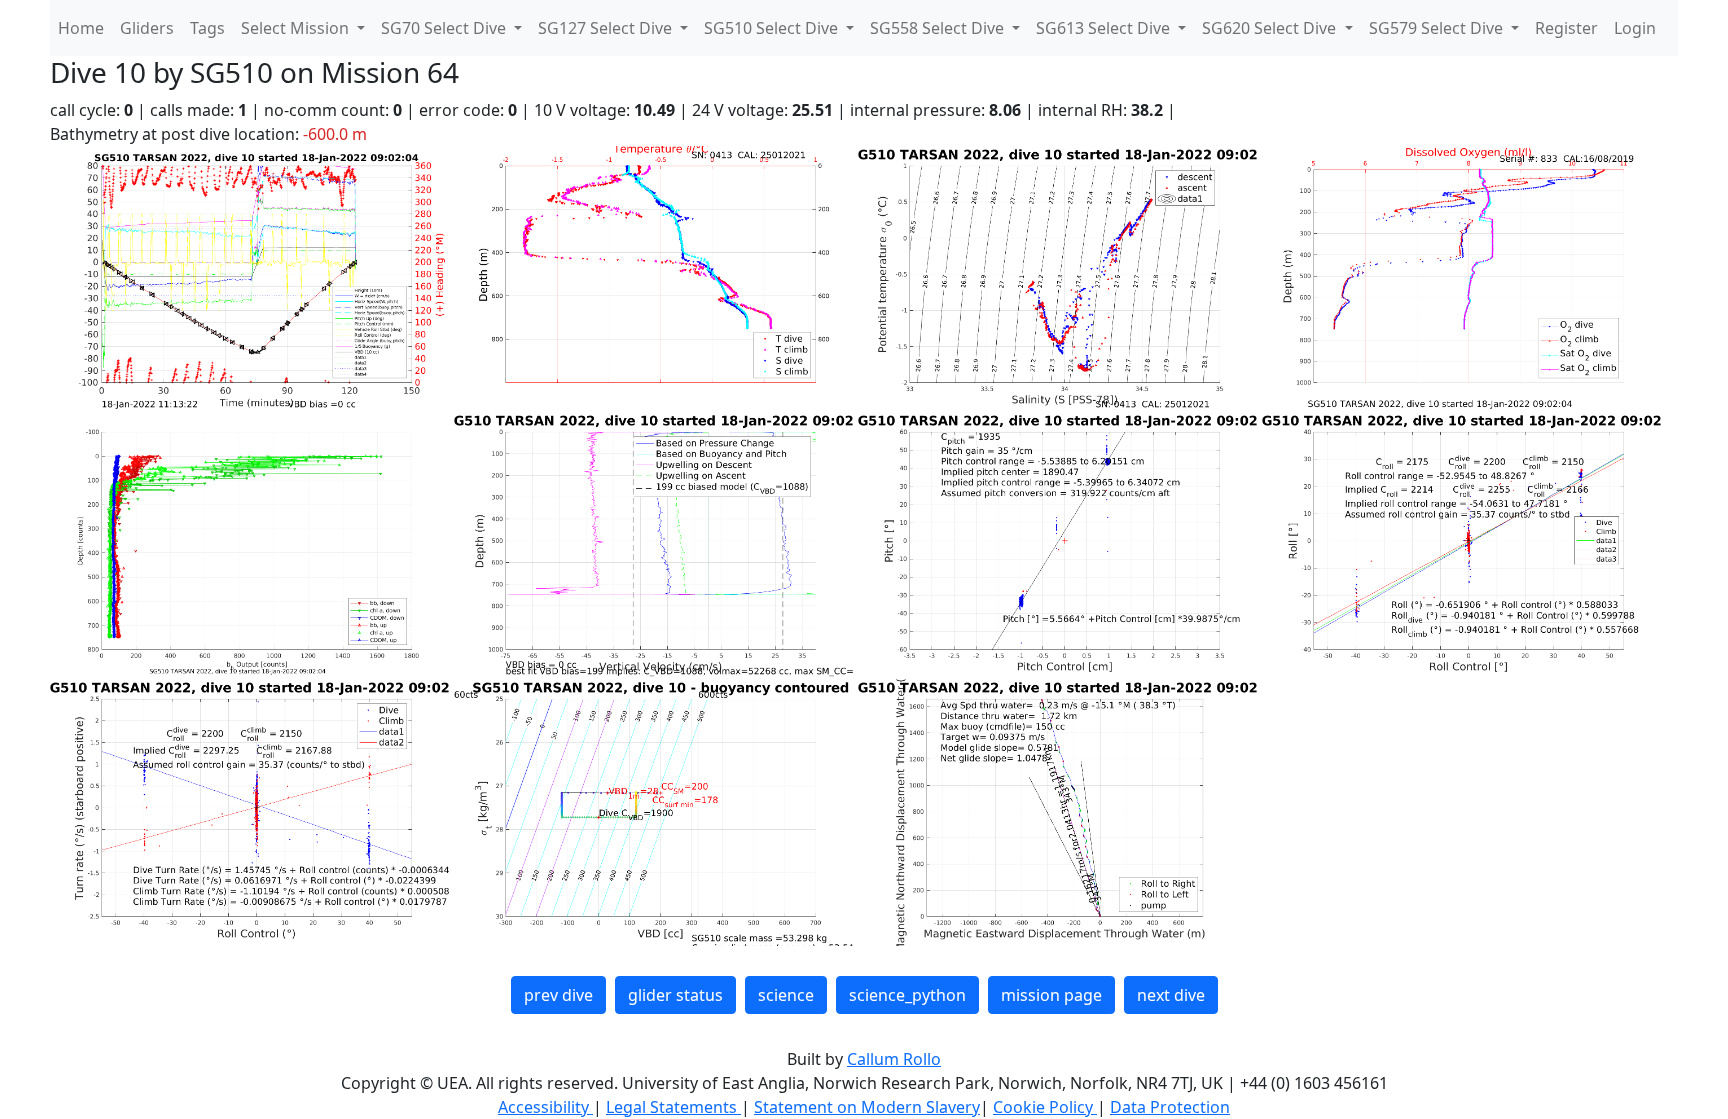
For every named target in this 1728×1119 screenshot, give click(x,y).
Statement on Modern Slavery (867, 1107)
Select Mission (297, 28)
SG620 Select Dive (1271, 28)
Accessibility (545, 1107)
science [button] (786, 995)
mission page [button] (1051, 995)
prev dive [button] (558, 995)
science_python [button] (907, 995)
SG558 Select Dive (939, 28)
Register (1566, 28)
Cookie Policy (1045, 1107)
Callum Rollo (894, 1059)
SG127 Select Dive (607, 28)
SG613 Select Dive (1105, 28)
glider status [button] (675, 995)
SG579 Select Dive (1438, 28)
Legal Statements (673, 1107)
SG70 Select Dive (445, 28)
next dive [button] (1171, 995)
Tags (207, 28)
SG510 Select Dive (773, 28)
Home (81, 28)
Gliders (147, 28)
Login (1635, 28)
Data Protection (1170, 1107)
